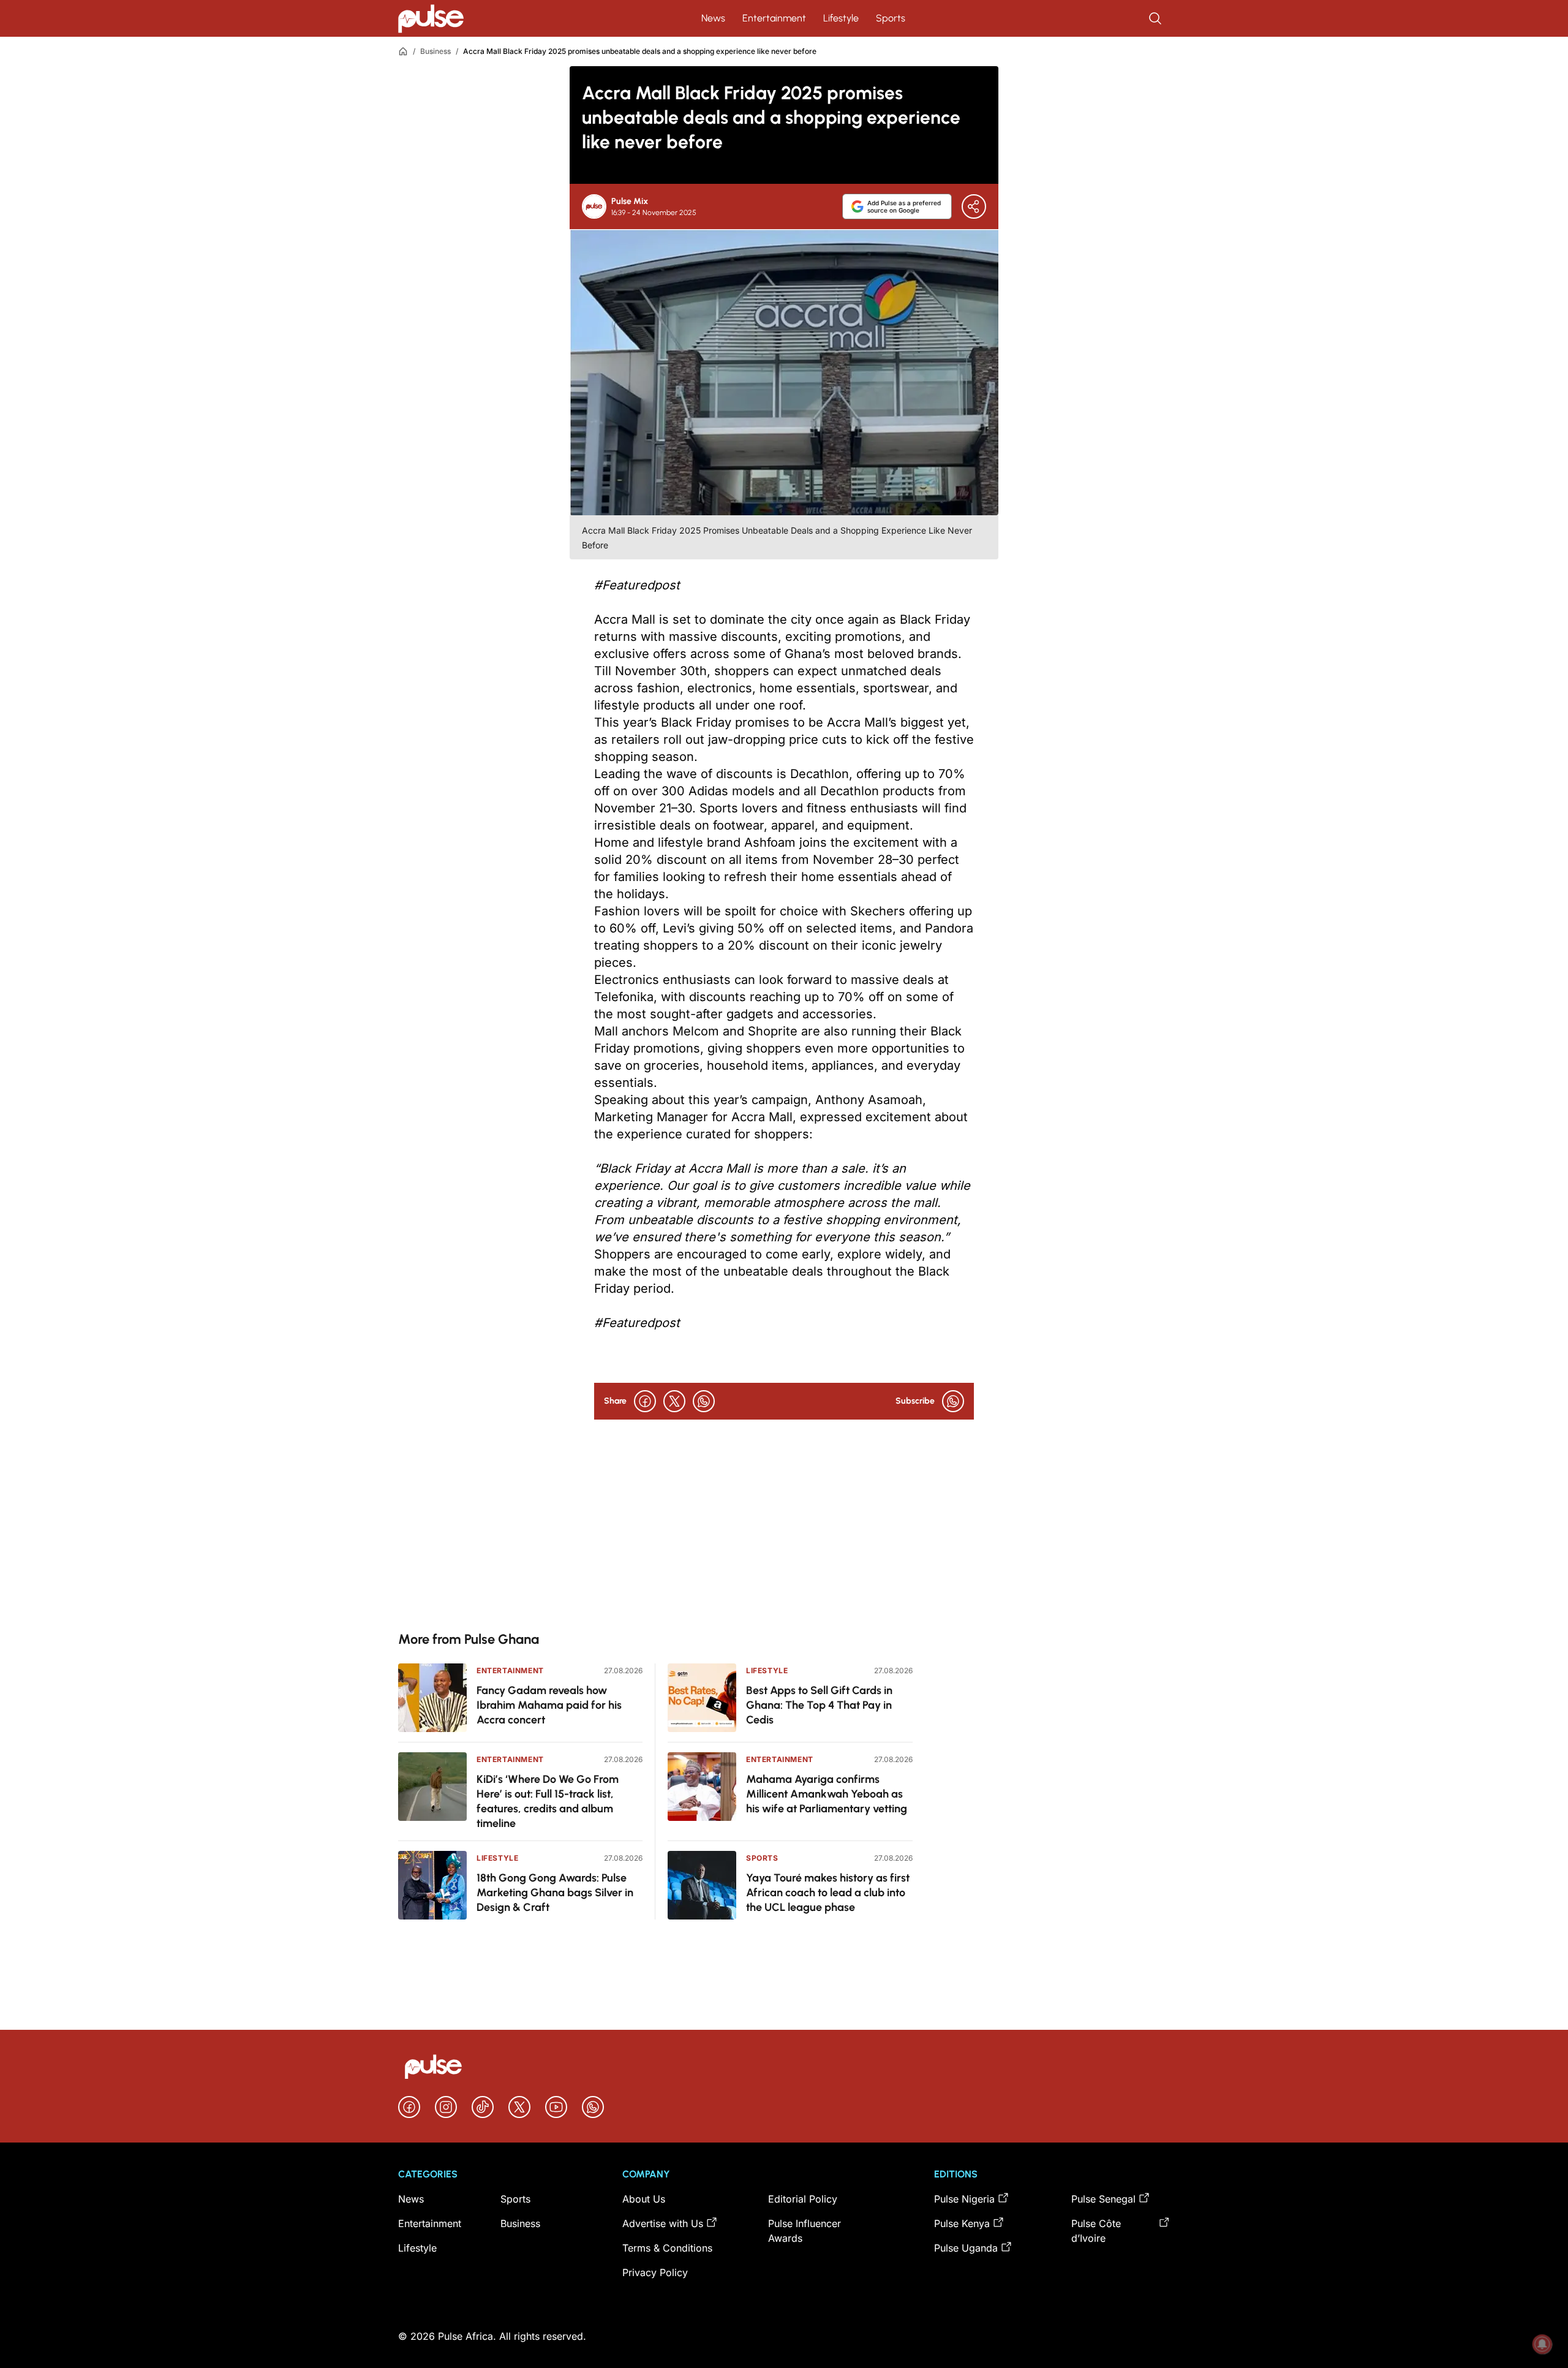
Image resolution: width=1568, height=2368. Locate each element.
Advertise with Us (663, 2223)
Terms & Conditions (667, 2248)
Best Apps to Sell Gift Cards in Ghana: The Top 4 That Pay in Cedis (819, 1705)
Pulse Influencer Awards (805, 2231)
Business (435, 51)
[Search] (1156, 18)
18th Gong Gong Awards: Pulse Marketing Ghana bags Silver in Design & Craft (555, 1893)
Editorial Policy (803, 2199)
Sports (891, 18)
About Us (644, 2199)
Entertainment (774, 18)
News (713, 18)
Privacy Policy (655, 2272)
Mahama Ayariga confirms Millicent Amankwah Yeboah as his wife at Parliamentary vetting (827, 1794)
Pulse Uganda (966, 2248)
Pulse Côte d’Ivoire (1096, 2231)
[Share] (974, 206)
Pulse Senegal (1103, 2199)
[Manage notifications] (1542, 2344)
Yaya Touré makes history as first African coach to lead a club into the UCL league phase (828, 1893)
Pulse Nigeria (964, 2199)
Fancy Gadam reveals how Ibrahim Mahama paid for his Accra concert (549, 1705)
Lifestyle (841, 18)
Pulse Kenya (962, 2223)
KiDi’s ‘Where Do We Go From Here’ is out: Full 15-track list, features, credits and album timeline (548, 1801)
